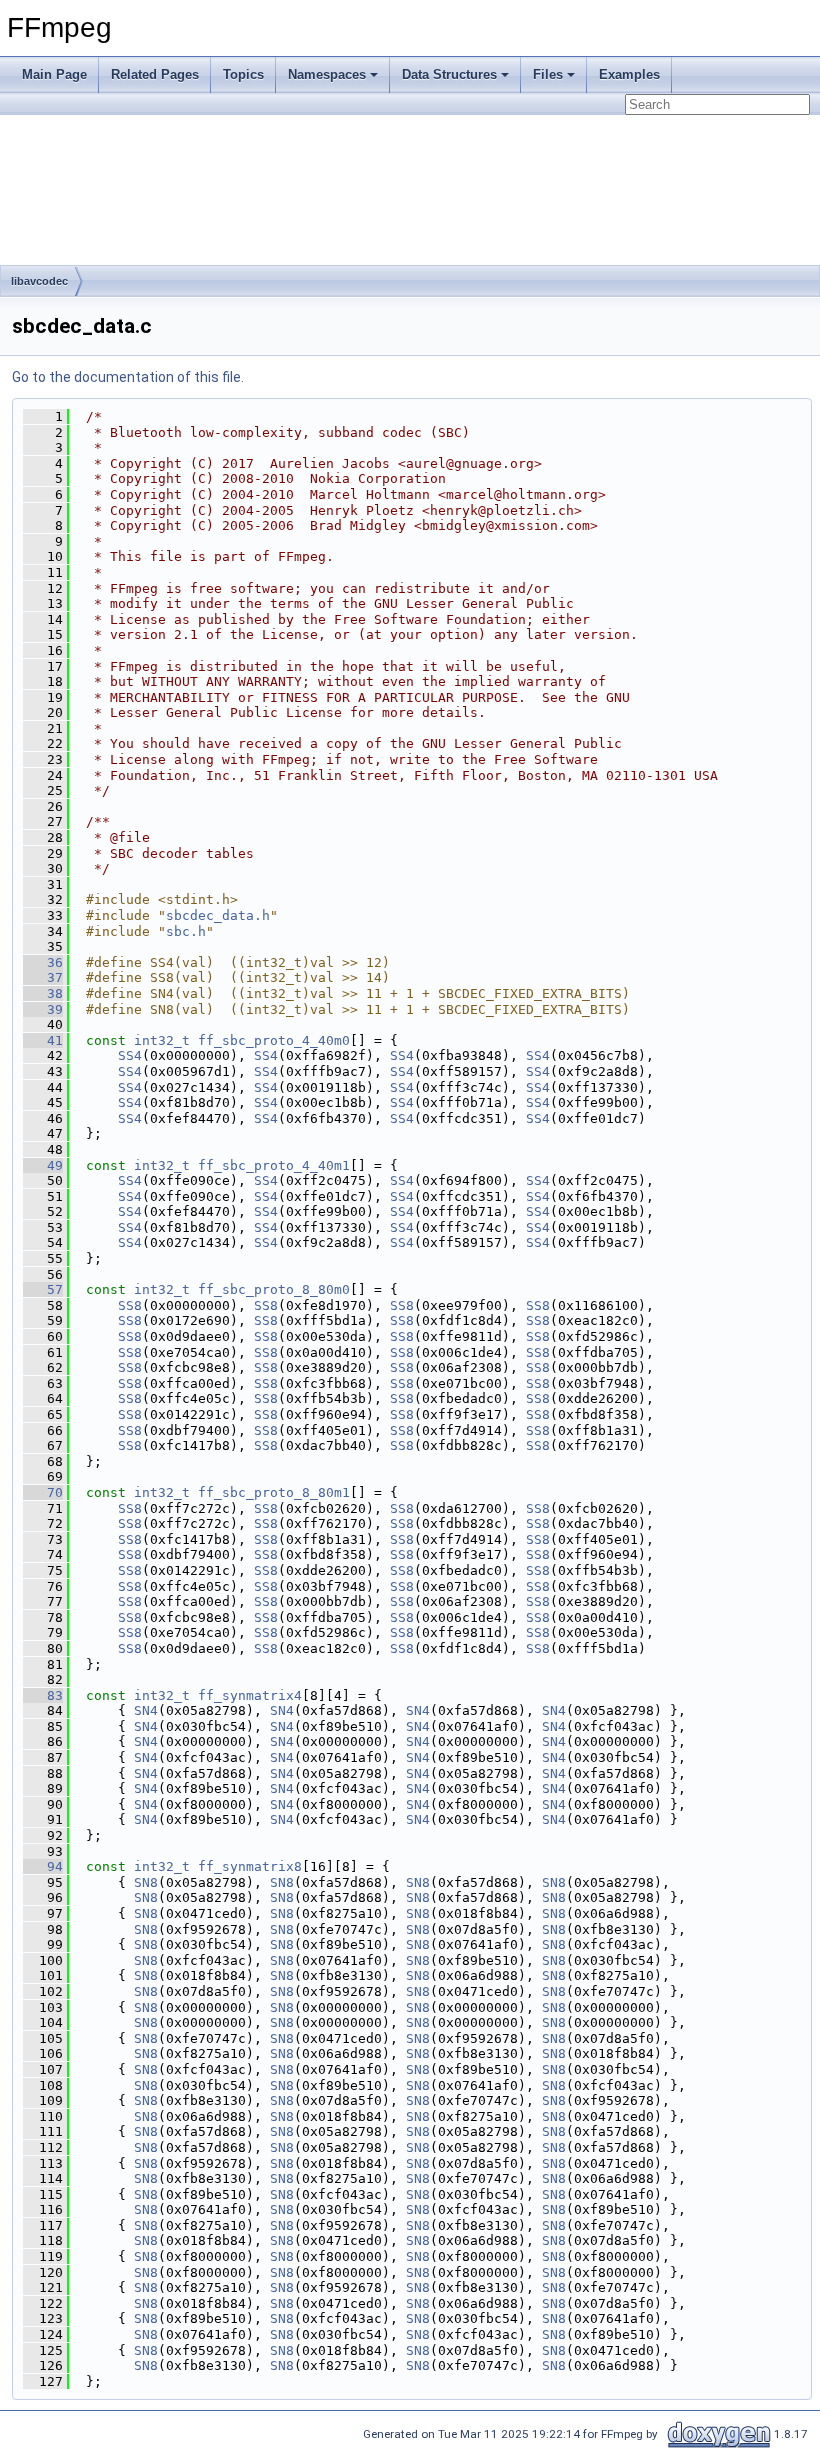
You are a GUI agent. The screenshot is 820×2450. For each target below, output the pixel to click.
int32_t (162, 1040)
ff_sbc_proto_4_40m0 (274, 1040)
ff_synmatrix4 (250, 1695)
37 (43, 977)
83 (43, 1695)
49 (43, 1165)
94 (43, 1866)
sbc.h (186, 931)
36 (43, 962)
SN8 (146, 1882)
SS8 (130, 1305)
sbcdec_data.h (218, 915)
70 (43, 1492)
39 (43, 1009)
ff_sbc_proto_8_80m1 (274, 1492)
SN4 (146, 1710)
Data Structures (449, 74)
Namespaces (327, 74)
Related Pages (155, 74)
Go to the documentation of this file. (128, 377)
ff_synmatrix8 (250, 1866)
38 (43, 993)
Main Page (54, 74)
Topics (243, 74)
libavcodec (39, 281)
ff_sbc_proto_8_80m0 (274, 1289)
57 (43, 1289)
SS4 (130, 1055)
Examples (629, 74)
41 (43, 1040)
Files (548, 74)
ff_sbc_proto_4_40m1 (274, 1165)
